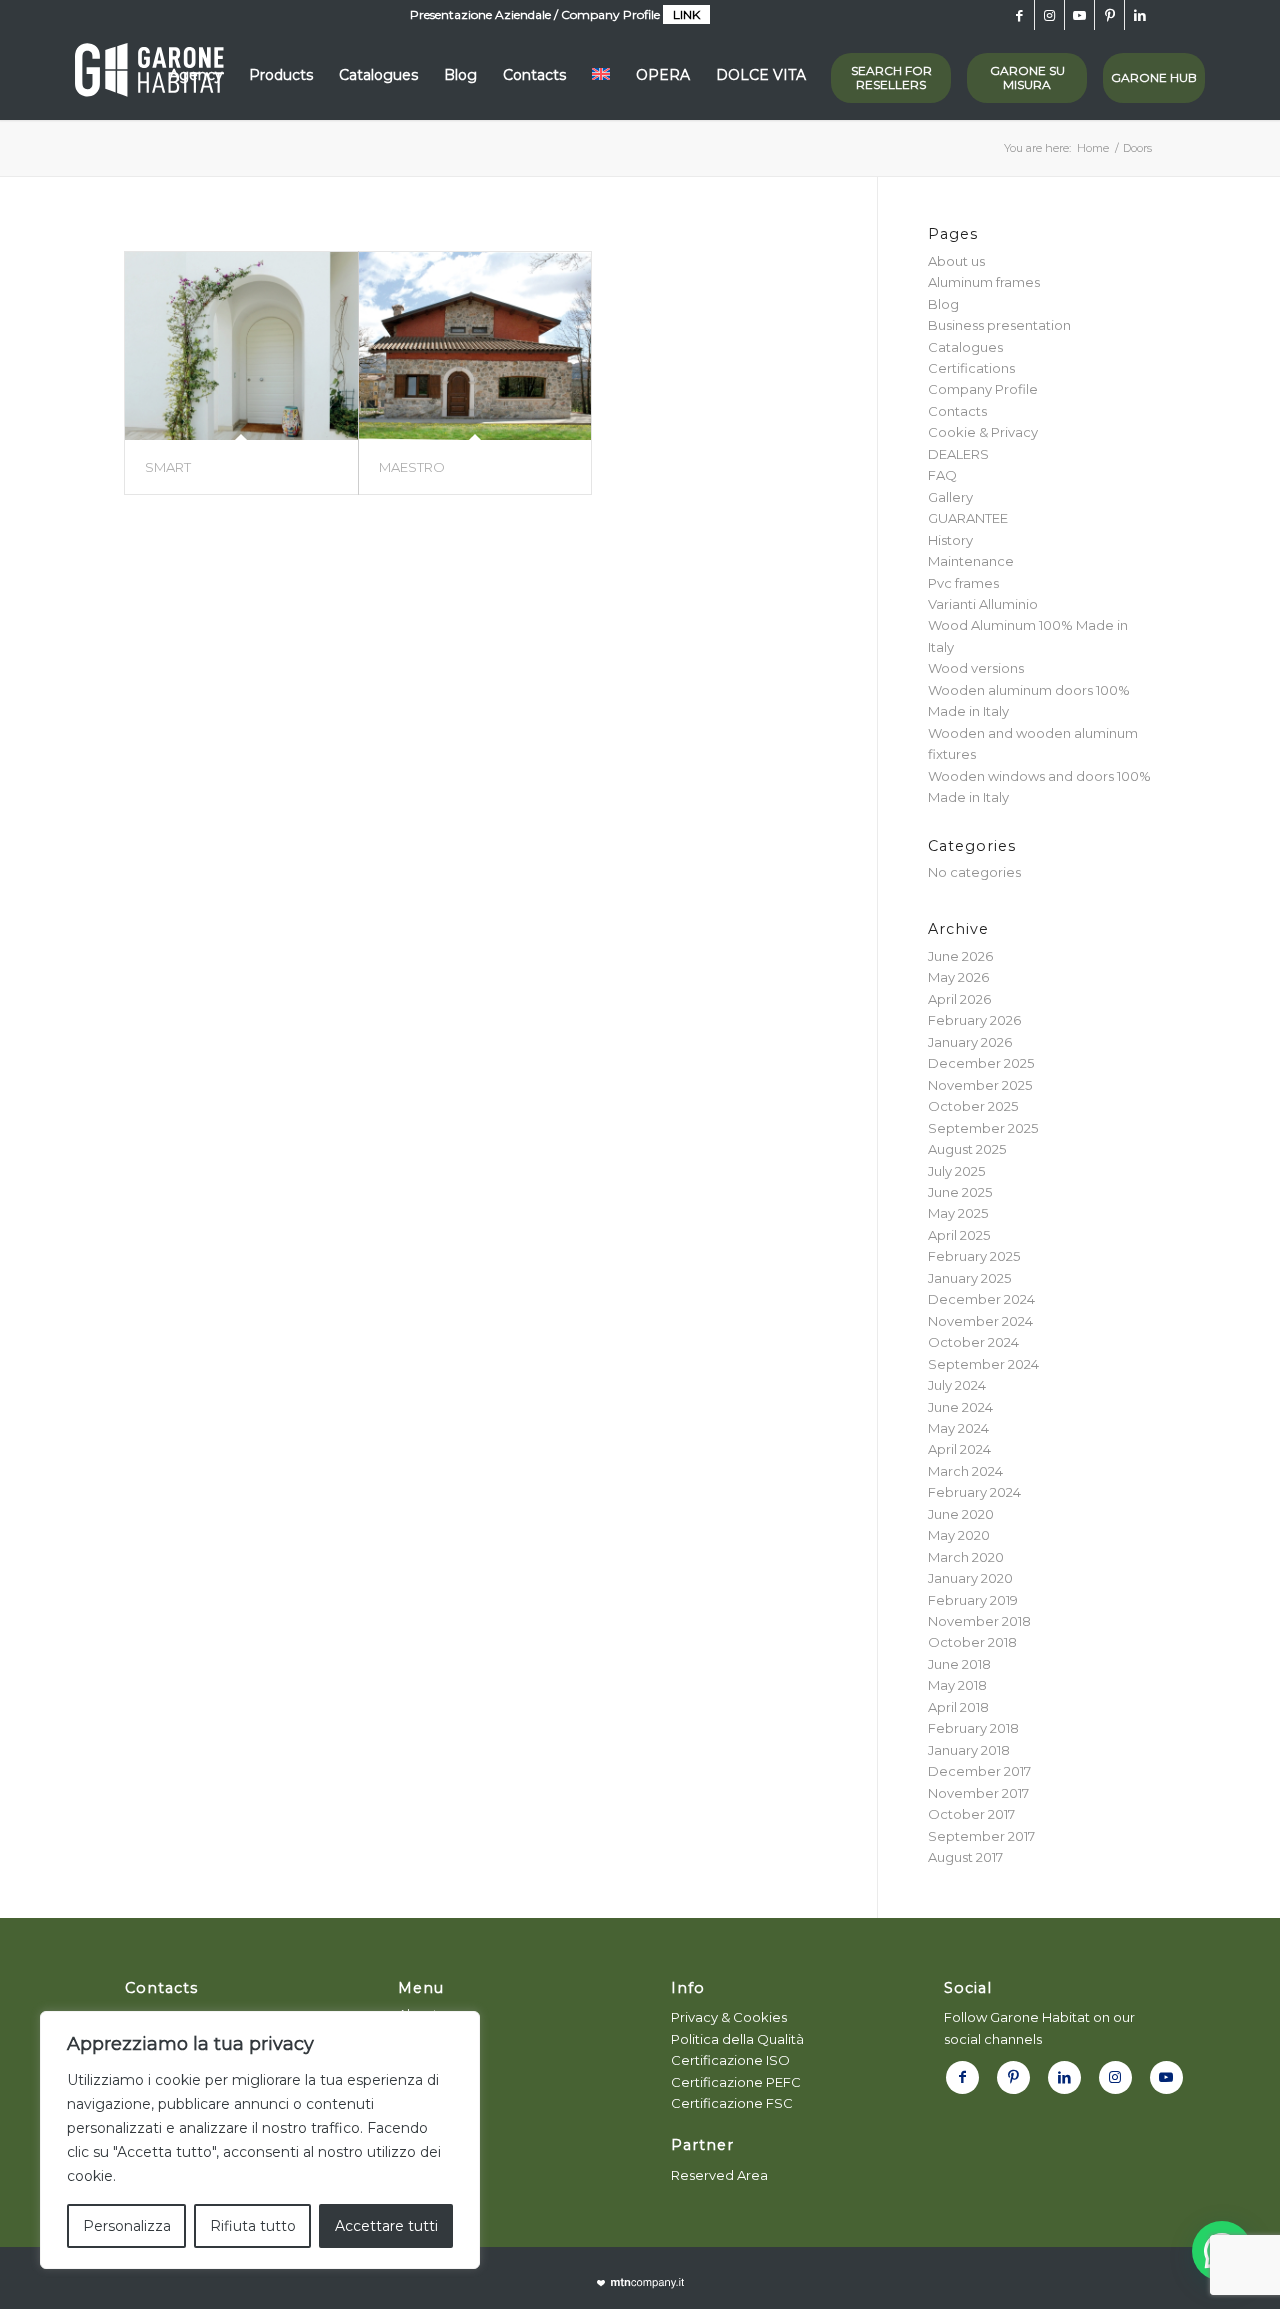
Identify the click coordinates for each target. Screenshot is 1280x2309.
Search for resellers (891, 77)
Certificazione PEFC (736, 2082)
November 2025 (980, 1085)
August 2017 (965, 1857)
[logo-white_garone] (149, 75)
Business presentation (999, 325)
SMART (168, 467)
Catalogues (965, 347)
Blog (943, 304)
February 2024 (974, 1492)
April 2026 (959, 999)
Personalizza (127, 2226)
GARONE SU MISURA (1027, 77)
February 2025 (974, 1256)
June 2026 (960, 956)
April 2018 (958, 1707)
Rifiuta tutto (253, 2226)
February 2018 (973, 1728)
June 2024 (960, 1407)
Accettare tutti (386, 2226)
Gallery (950, 497)
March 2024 (965, 1471)
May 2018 (957, 1685)
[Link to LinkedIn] (1140, 15)
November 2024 (980, 1321)
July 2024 (957, 1385)
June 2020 (961, 1514)
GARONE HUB (1154, 77)
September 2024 (983, 1364)
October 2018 (972, 1642)
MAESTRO (412, 467)
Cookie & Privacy (983, 432)
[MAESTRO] (475, 346)
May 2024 (958, 1428)
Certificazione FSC (732, 2103)
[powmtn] (640, 2283)
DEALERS (958, 454)
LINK (686, 14)
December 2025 (981, 1063)
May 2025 (958, 1213)
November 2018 (979, 1621)
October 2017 (971, 1814)
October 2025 (973, 1106)
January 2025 (969, 1278)
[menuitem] (196, 75)
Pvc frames (963, 583)
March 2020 (966, 1557)
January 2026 (970, 1042)
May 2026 (958, 977)
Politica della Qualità (737, 2039)
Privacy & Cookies (729, 2017)
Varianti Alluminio (983, 604)
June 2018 (959, 1664)
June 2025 (960, 1192)
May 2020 (959, 1535)
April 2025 (959, 1235)
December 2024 (981, 1299)
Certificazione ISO (730, 2060)
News (416, 2100)
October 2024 (973, 1342)
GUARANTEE (968, 518)
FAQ (942, 475)
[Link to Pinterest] (1109, 15)
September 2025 (983, 1128)
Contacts (957, 411)
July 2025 (956, 1171)
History (950, 540)
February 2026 (974, 1020)
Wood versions (976, 668)
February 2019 (973, 1600)
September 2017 (981, 1836)
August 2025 (967, 1149)
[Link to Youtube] (1079, 15)
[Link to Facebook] (1019, 15)
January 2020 (970, 1578)
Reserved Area (719, 2175)
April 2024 (959, 1449)
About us (956, 261)
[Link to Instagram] (1049, 15)
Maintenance (971, 561)
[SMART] (241, 346)
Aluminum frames (984, 282)
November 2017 (978, 1793)
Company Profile (983, 389)
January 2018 (969, 1750)
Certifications (971, 368)
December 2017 (979, 1771)
